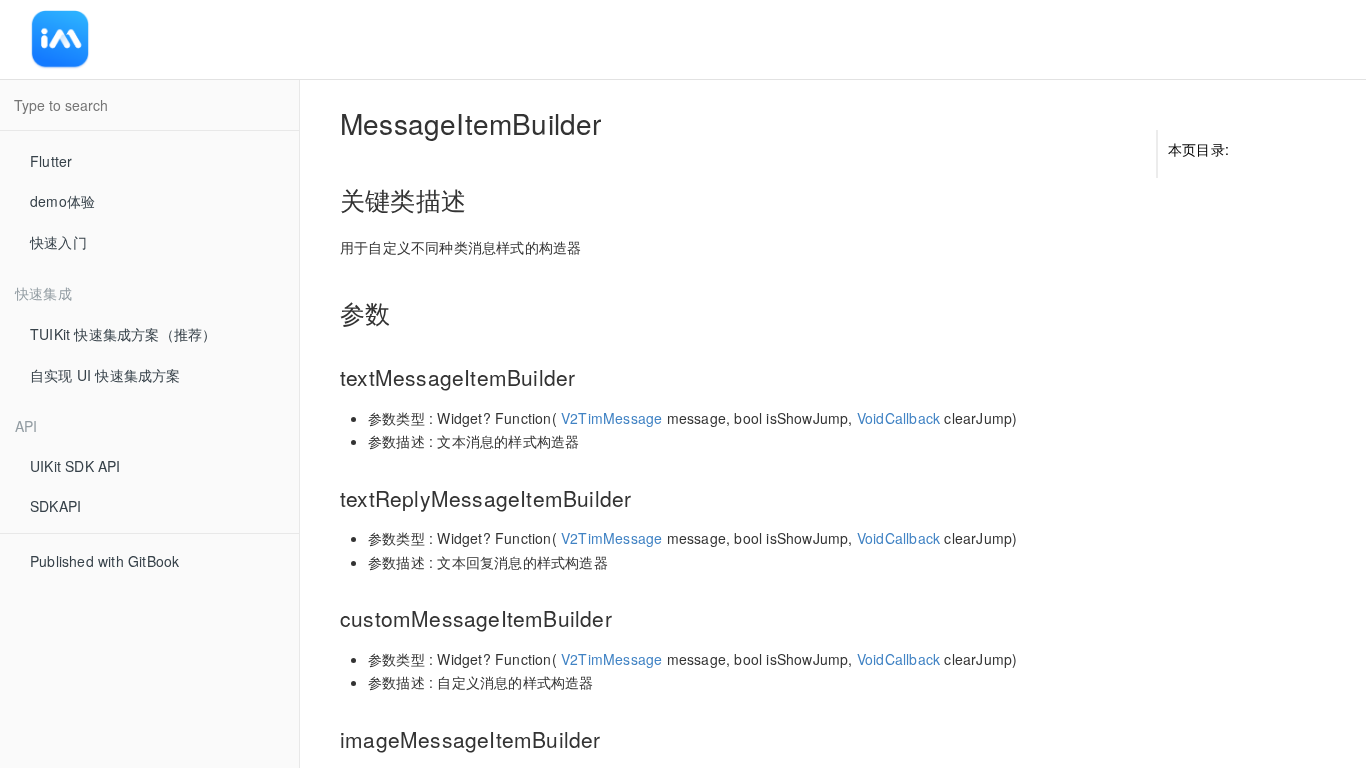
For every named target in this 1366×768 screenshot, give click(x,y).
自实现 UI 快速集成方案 (105, 375)
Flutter (51, 161)
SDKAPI (55, 506)
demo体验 (62, 201)
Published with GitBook (104, 561)
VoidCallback (898, 418)
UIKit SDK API (75, 466)
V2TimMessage (611, 418)
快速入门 (58, 242)
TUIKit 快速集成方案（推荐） (123, 334)
